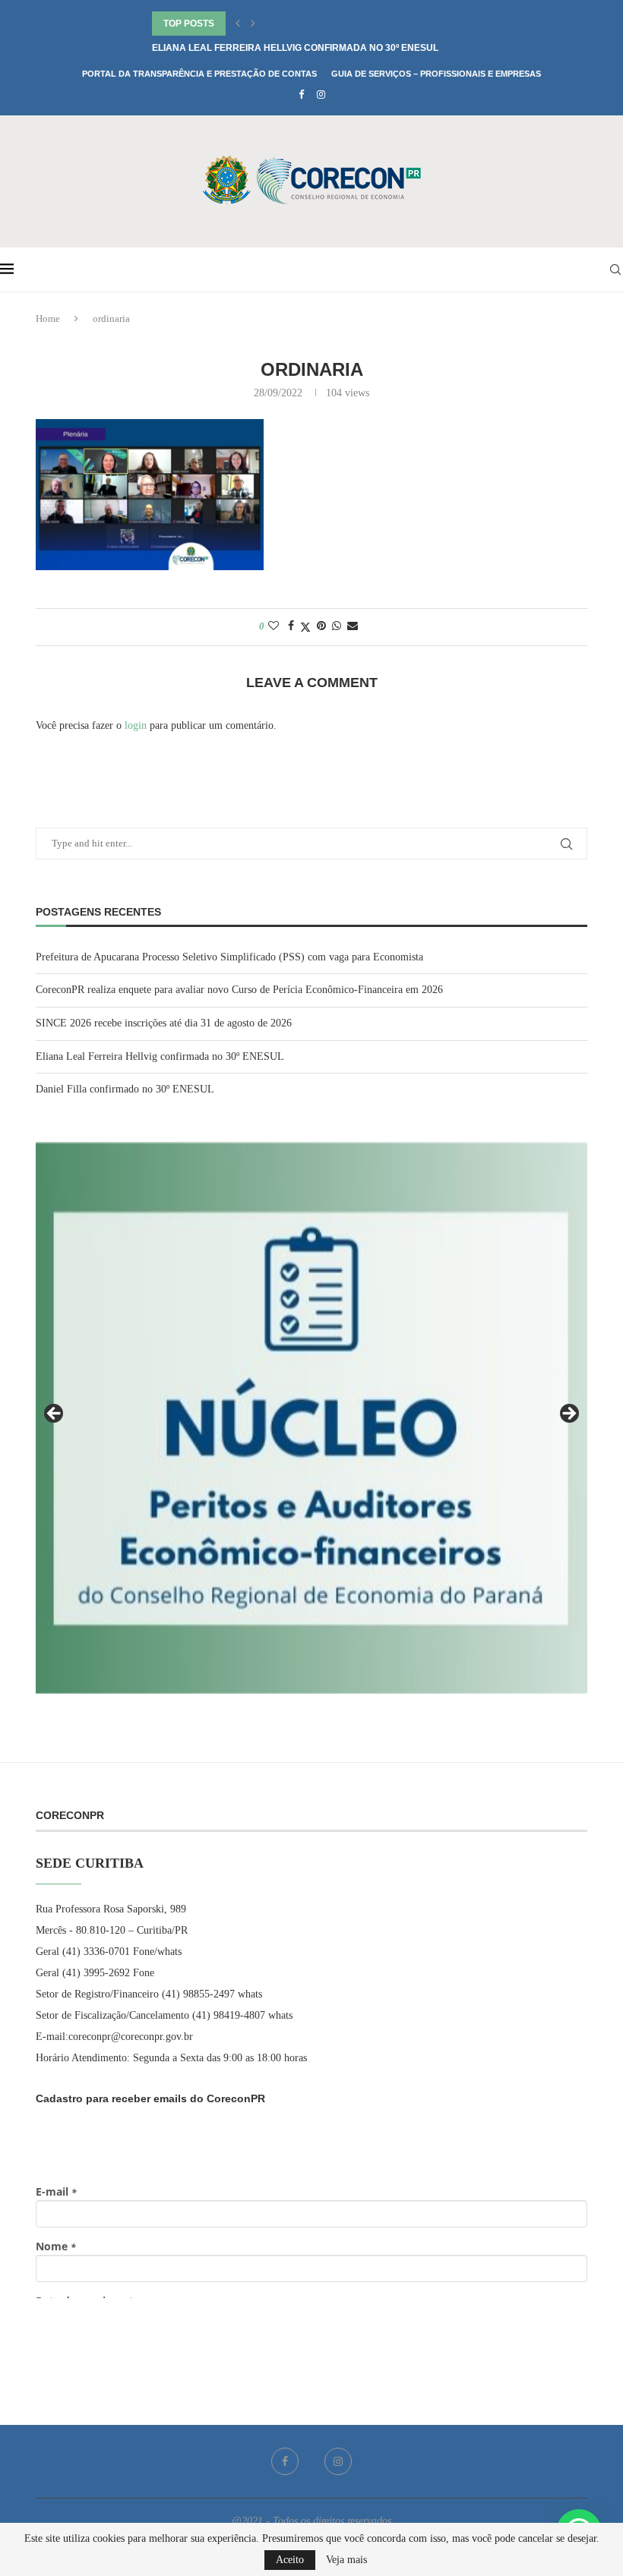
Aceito (290, 2560)
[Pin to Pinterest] (321, 626)
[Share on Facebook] (291, 626)
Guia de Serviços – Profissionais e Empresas (436, 74)
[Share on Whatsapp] (337, 626)
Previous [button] (55, 1414)
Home (48, 318)
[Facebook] (301, 95)
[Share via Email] (353, 626)
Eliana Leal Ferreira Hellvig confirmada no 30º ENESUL (295, 48)
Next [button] (568, 1414)
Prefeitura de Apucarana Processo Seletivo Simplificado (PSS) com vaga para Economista (229, 957)
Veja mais (346, 2560)
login (136, 725)
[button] (238, 24)
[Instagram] (321, 95)
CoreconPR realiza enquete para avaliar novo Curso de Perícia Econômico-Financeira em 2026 (239, 990)
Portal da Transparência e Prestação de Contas (199, 74)
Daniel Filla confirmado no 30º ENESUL (125, 1089)
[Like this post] (274, 626)
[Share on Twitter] (305, 627)
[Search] (615, 270)
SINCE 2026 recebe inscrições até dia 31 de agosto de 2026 (164, 1023)
